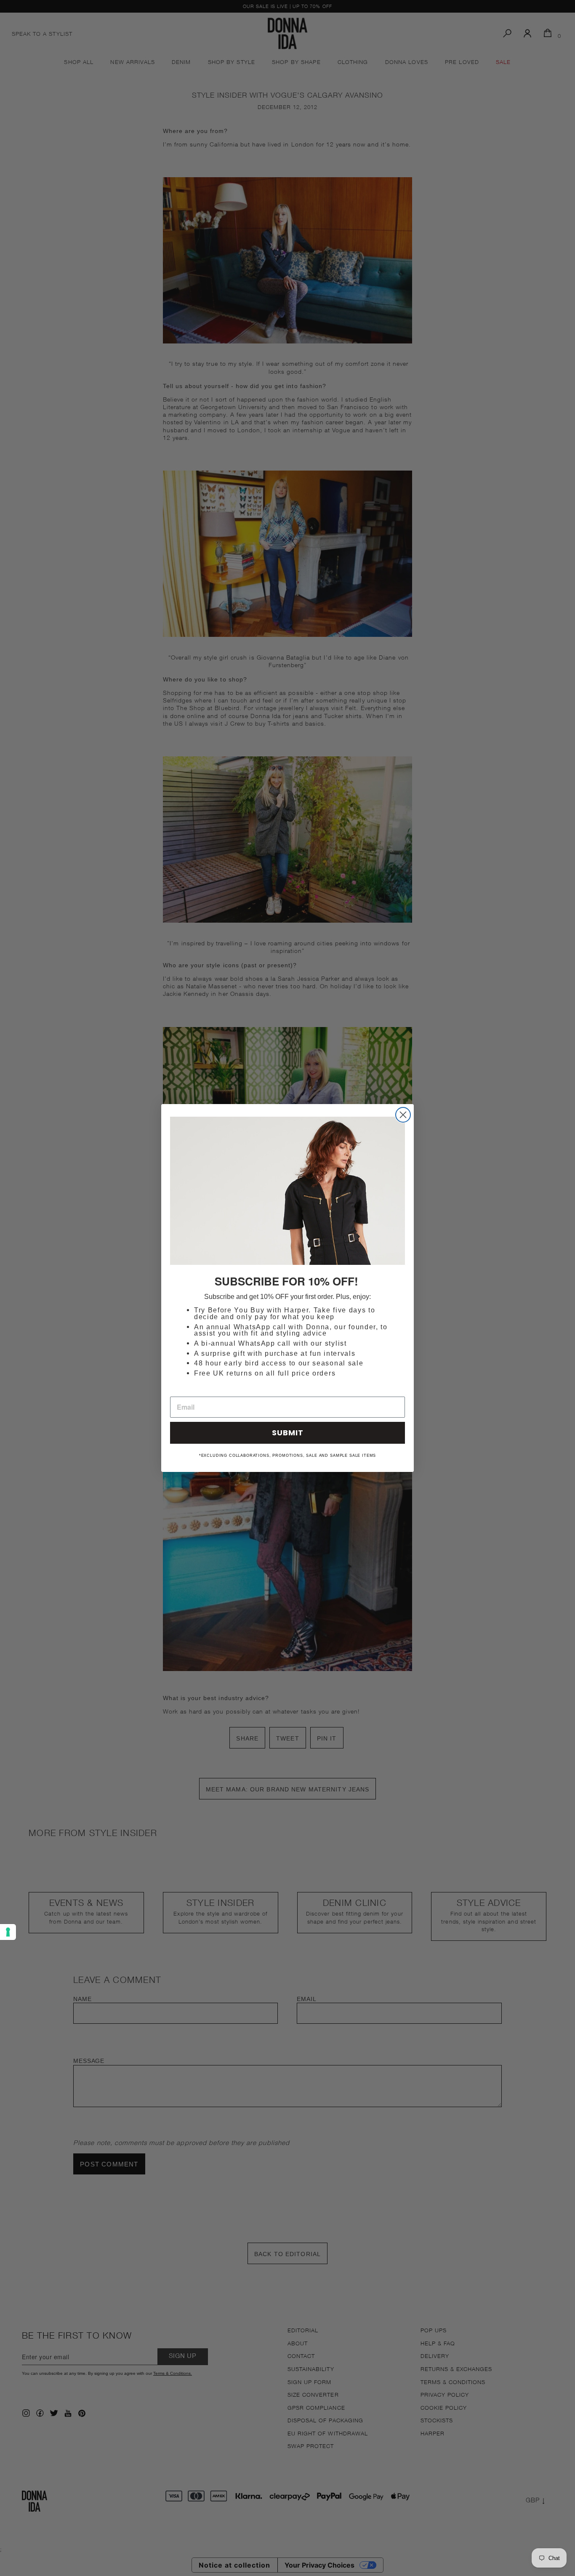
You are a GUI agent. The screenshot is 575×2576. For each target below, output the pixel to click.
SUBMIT (288, 1433)
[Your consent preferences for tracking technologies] (8, 1932)
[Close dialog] (403, 1115)
